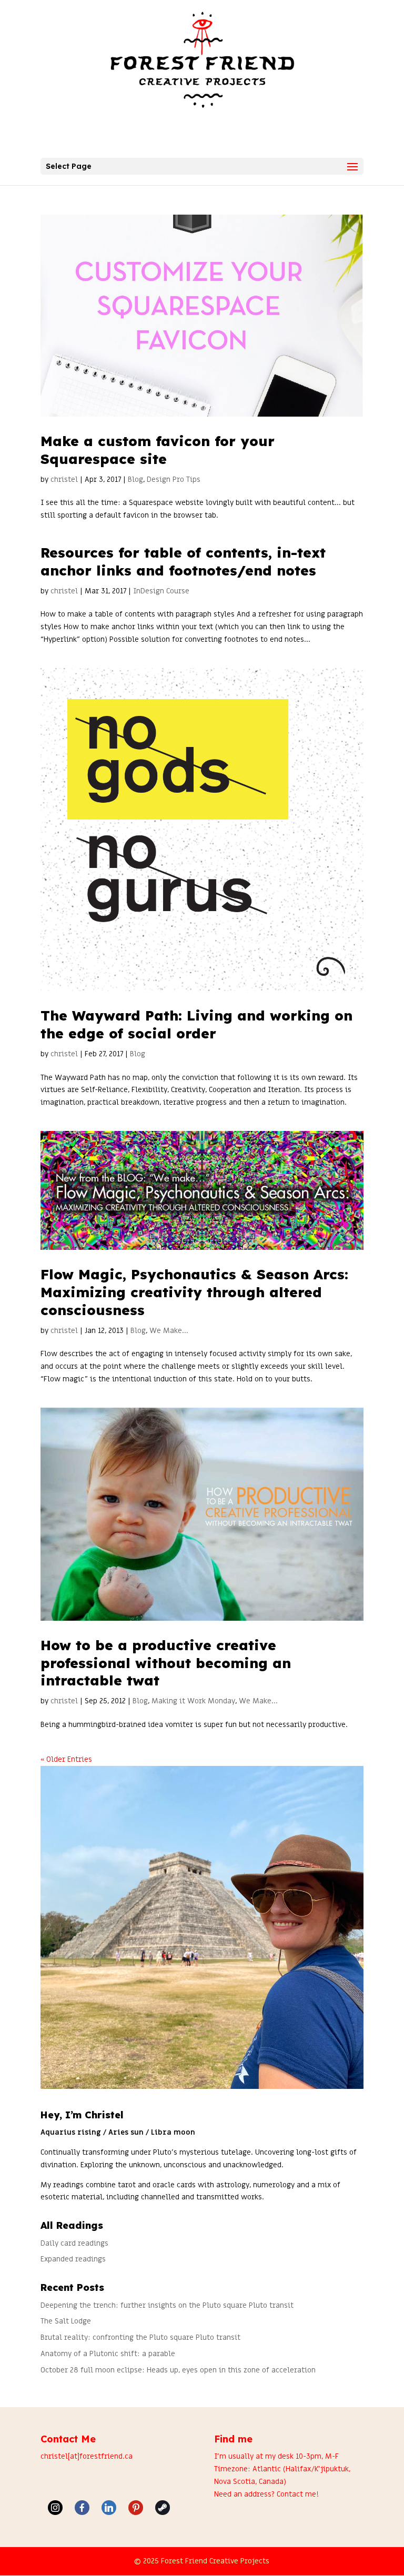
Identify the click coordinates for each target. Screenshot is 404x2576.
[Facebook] (82, 2508)
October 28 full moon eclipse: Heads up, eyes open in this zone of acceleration (178, 2370)
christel (64, 479)
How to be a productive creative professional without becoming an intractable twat (166, 1663)
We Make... (169, 1331)
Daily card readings (74, 2243)
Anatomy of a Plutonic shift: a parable (108, 2354)
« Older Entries (66, 1759)
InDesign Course (161, 591)
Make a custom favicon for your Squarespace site (158, 450)
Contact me (296, 2494)
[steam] (163, 2508)
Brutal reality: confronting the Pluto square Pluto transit (140, 2337)
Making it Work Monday (193, 1701)
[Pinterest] (136, 2508)
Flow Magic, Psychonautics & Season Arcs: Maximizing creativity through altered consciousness (194, 1292)
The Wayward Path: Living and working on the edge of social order (196, 1024)
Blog (135, 479)
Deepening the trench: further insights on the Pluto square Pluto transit (167, 2305)
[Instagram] (55, 2508)
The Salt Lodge (66, 2321)
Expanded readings (73, 2259)
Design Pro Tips (174, 479)
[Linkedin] (109, 2508)
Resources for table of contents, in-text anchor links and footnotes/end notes (183, 562)
